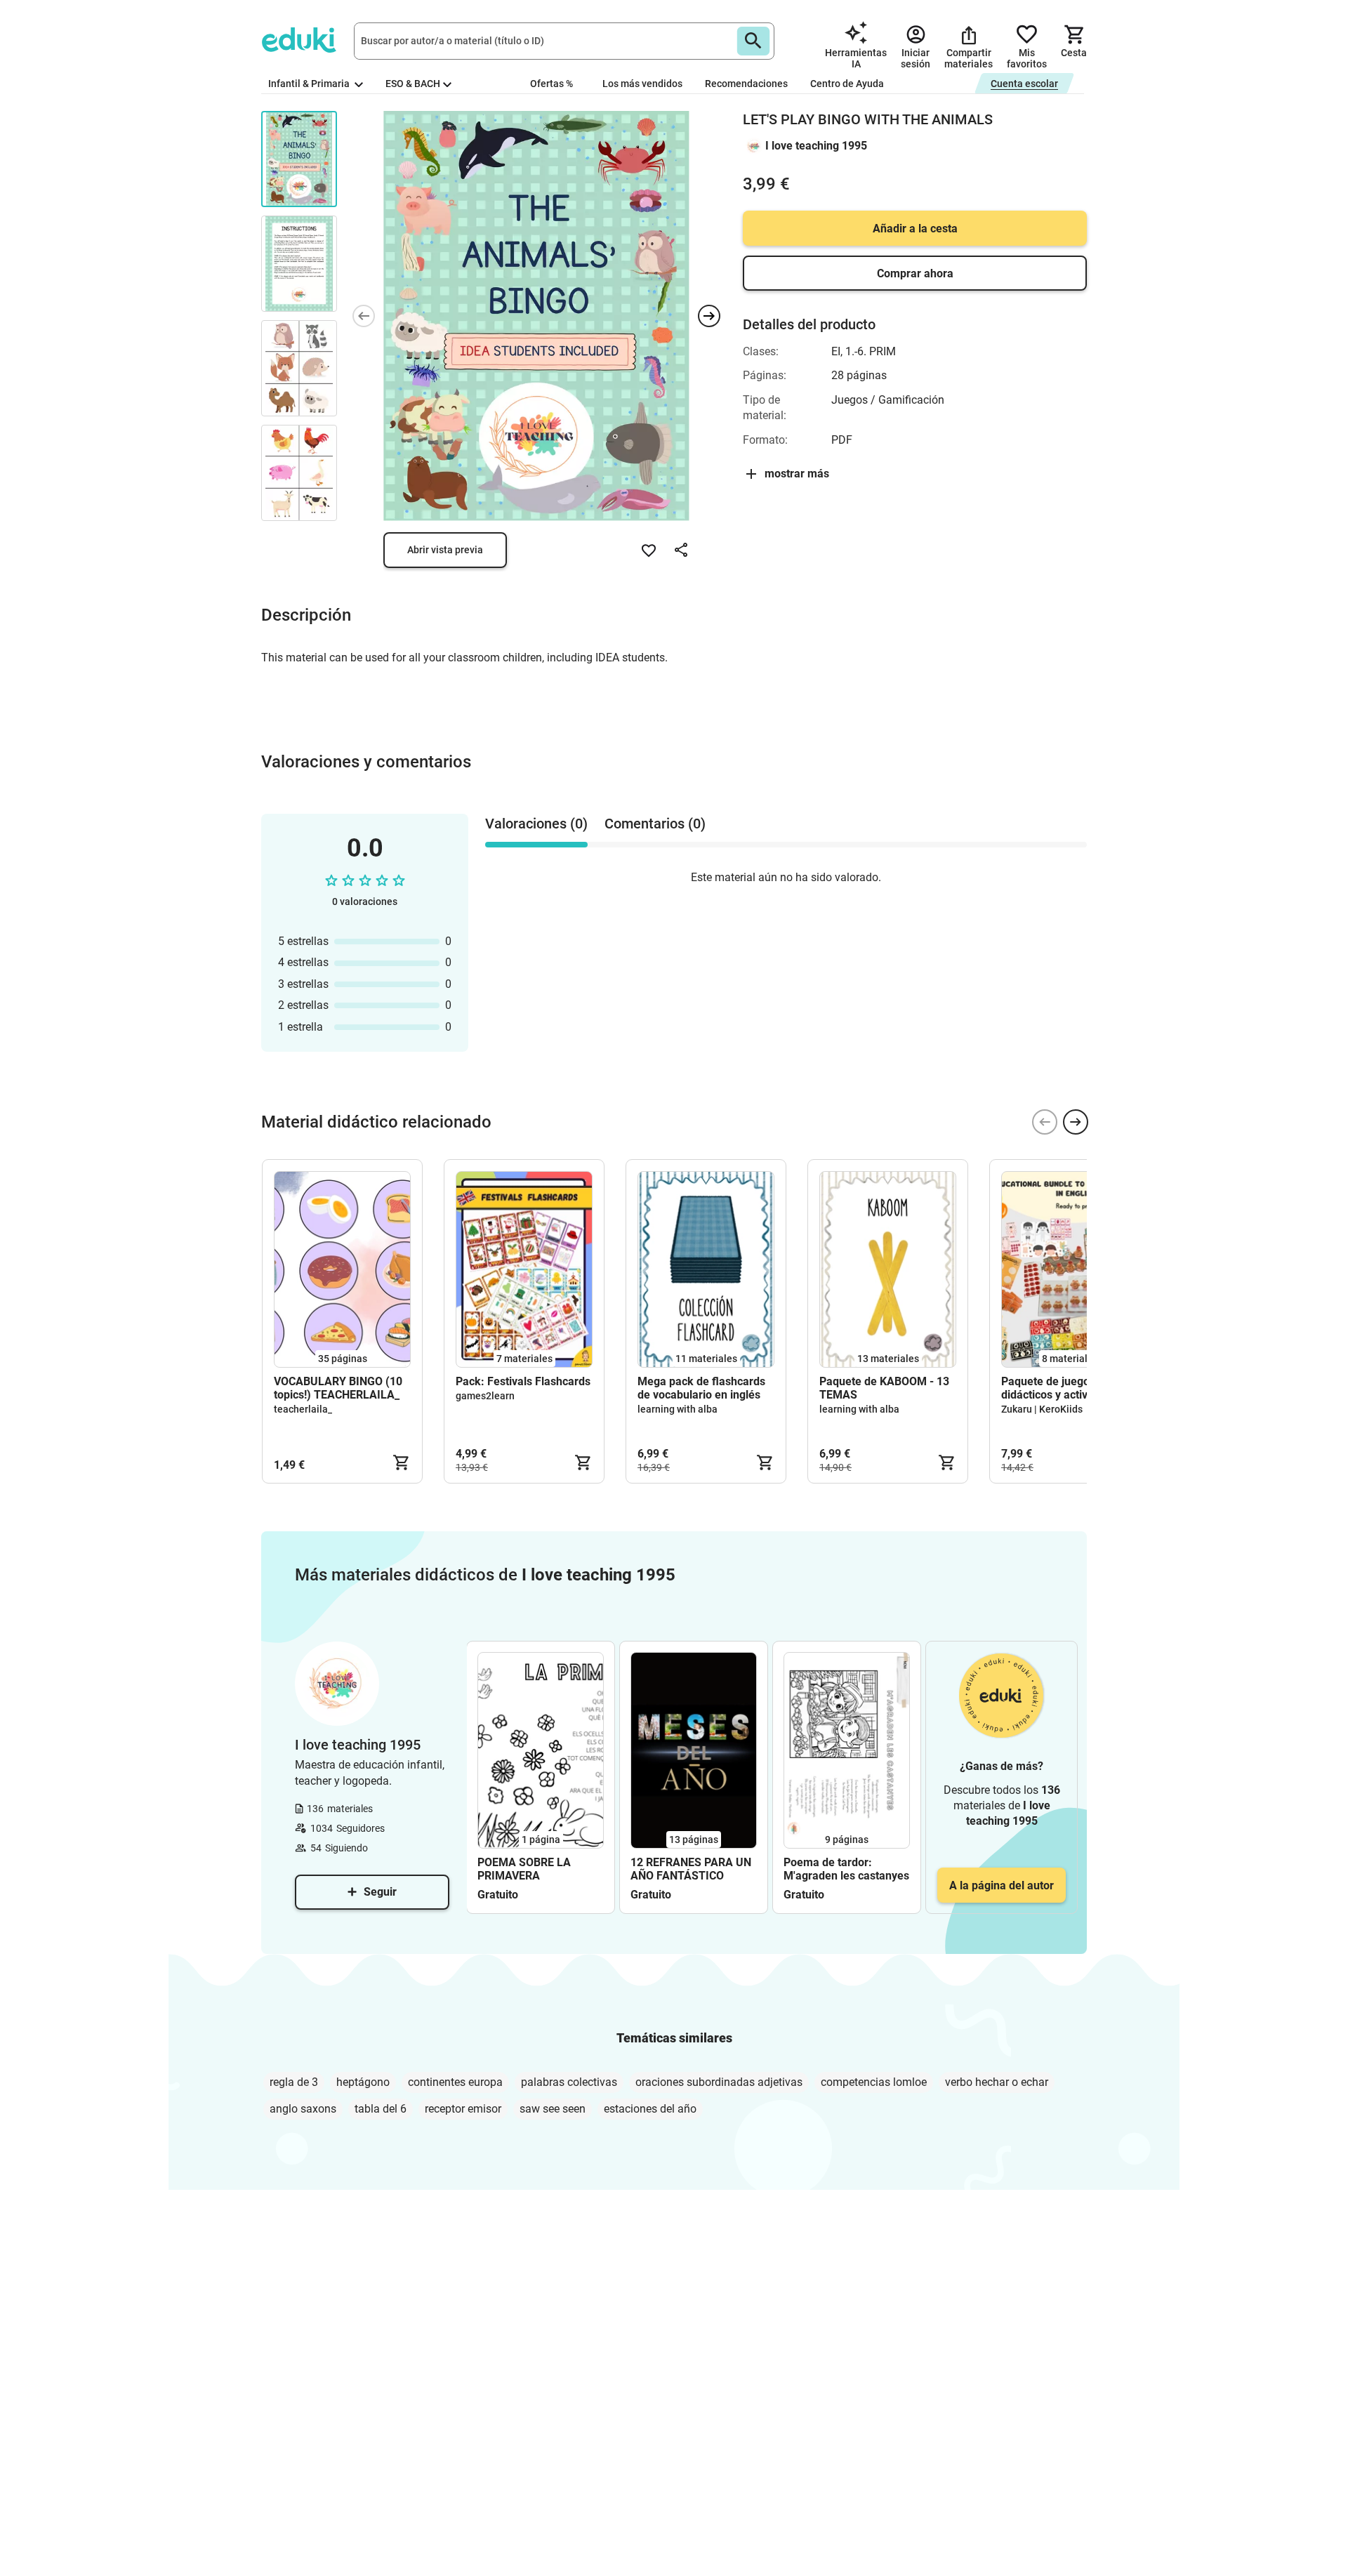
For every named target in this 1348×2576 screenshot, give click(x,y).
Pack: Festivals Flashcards (523, 1381)
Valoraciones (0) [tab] (536, 824)
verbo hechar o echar (997, 2082)
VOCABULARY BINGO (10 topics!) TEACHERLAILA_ (338, 1388)
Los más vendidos (642, 84)
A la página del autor (1002, 1885)
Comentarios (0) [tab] (655, 824)
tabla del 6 (381, 2109)
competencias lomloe (874, 2082)
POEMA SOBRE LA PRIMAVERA (524, 1869)
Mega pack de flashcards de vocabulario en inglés (701, 1388)
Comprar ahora (915, 273)
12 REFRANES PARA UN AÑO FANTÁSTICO (691, 1869)
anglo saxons (303, 2109)
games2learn (485, 1396)
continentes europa (455, 2082)
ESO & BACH (413, 84)
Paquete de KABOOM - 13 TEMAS (884, 1388)
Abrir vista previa (445, 550)
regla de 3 (294, 2082)
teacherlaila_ (303, 1409)
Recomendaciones (746, 84)
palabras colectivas (569, 2082)
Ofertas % (551, 84)
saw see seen (553, 2109)
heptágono (363, 2082)
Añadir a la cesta (915, 229)
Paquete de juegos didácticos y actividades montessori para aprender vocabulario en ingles (1067, 1388)
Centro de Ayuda (847, 84)
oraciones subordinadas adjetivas (719, 2082)
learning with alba (678, 1409)
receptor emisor (463, 2109)
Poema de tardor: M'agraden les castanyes (846, 1869)
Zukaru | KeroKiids (1042, 1409)
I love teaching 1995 (816, 146)
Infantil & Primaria (310, 84)
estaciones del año (650, 2109)
